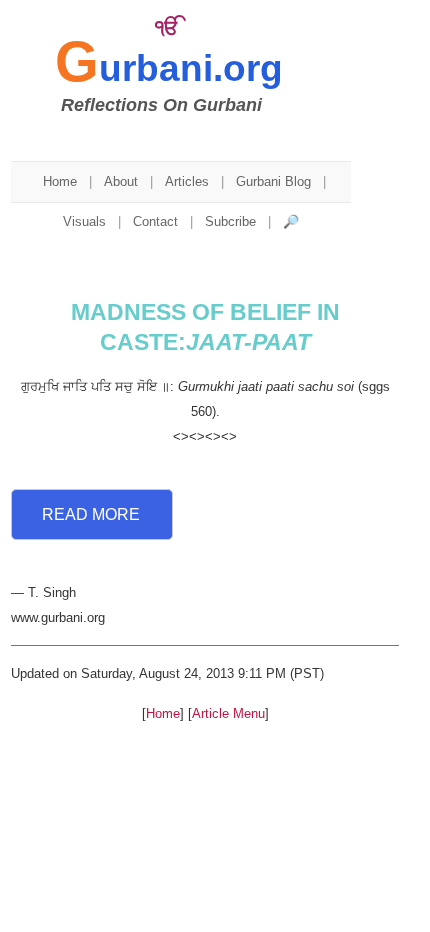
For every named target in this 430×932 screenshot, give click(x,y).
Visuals (84, 221)
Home (60, 181)
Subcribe (230, 221)
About (121, 181)
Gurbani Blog (273, 181)
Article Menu (228, 713)
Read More (91, 514)
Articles (187, 181)
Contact (155, 221)
